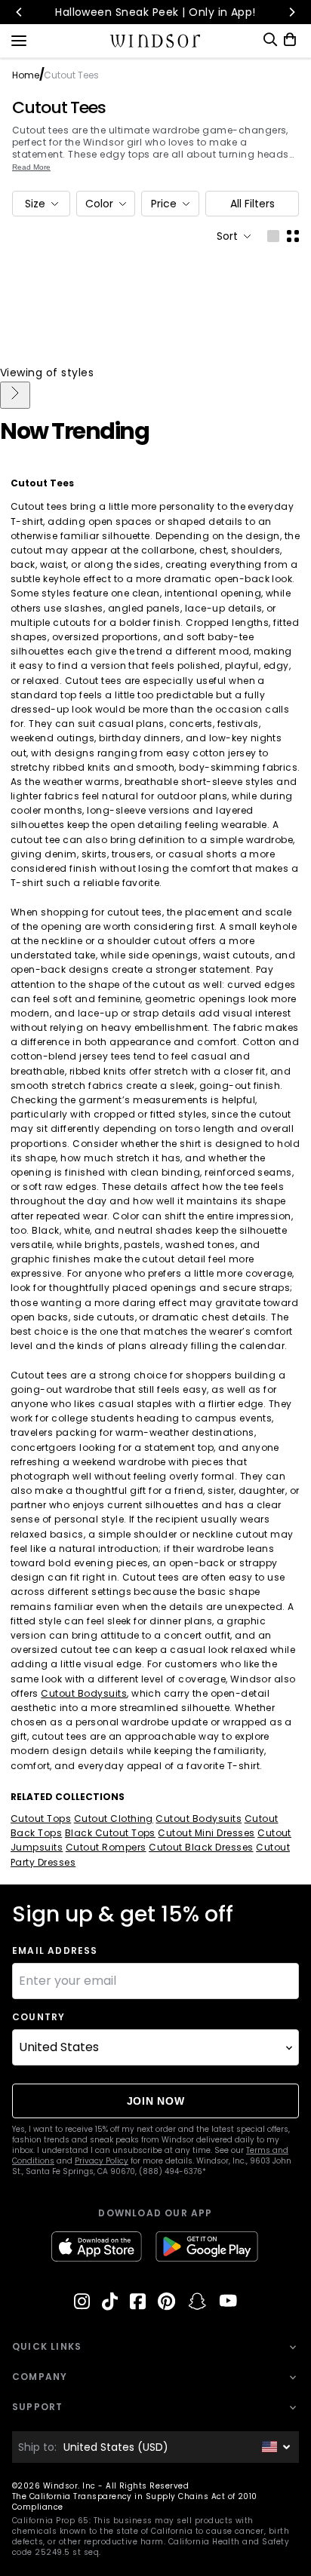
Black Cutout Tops (110, 1833)
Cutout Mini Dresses (206, 1833)
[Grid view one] (273, 236)
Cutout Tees (59, 108)
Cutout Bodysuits (84, 1693)
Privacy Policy (102, 2161)
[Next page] (15, 395)
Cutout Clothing (114, 1819)
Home (26, 75)
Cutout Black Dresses (201, 1847)
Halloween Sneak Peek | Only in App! (155, 12)
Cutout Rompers (106, 1847)
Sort (227, 236)
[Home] (156, 41)
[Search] (270, 40)
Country (38, 2017)
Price (164, 204)
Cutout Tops (41, 1819)
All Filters (252, 204)
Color (99, 204)
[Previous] (20, 12)
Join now (156, 2101)
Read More (31, 167)
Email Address (55, 1951)
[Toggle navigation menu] (19, 39)
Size (35, 204)
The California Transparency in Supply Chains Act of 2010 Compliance (135, 2502)
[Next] (291, 12)
